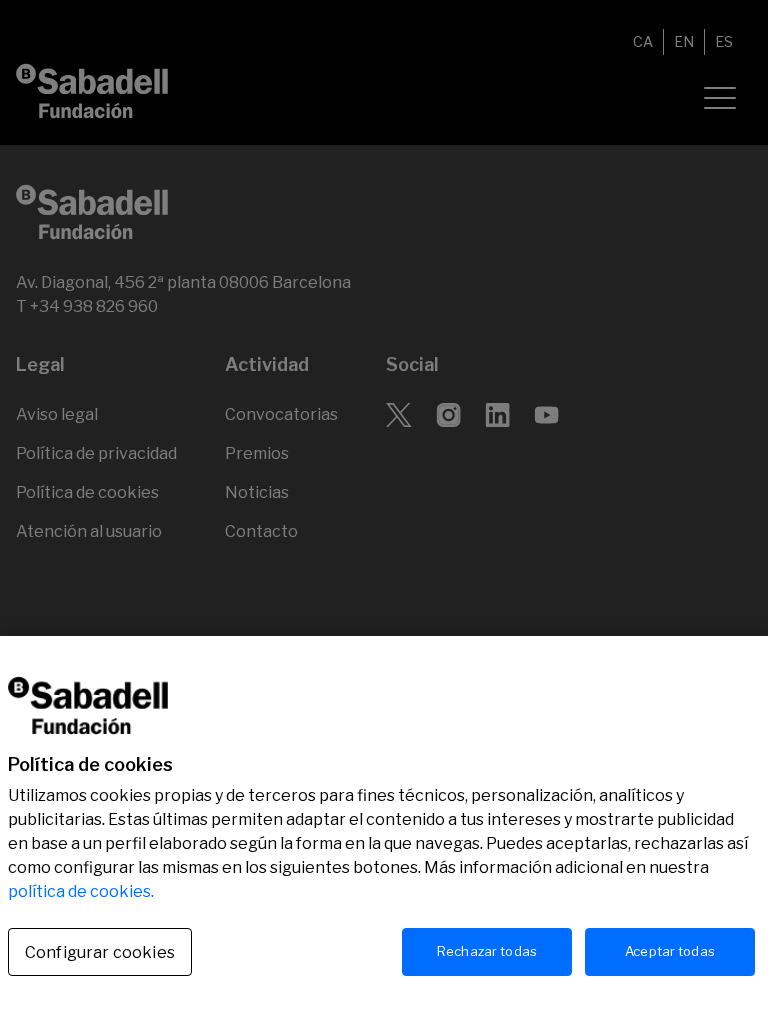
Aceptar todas (670, 951)
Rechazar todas (487, 951)
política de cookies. (81, 891)
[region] (384, 830)
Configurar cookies (100, 952)
